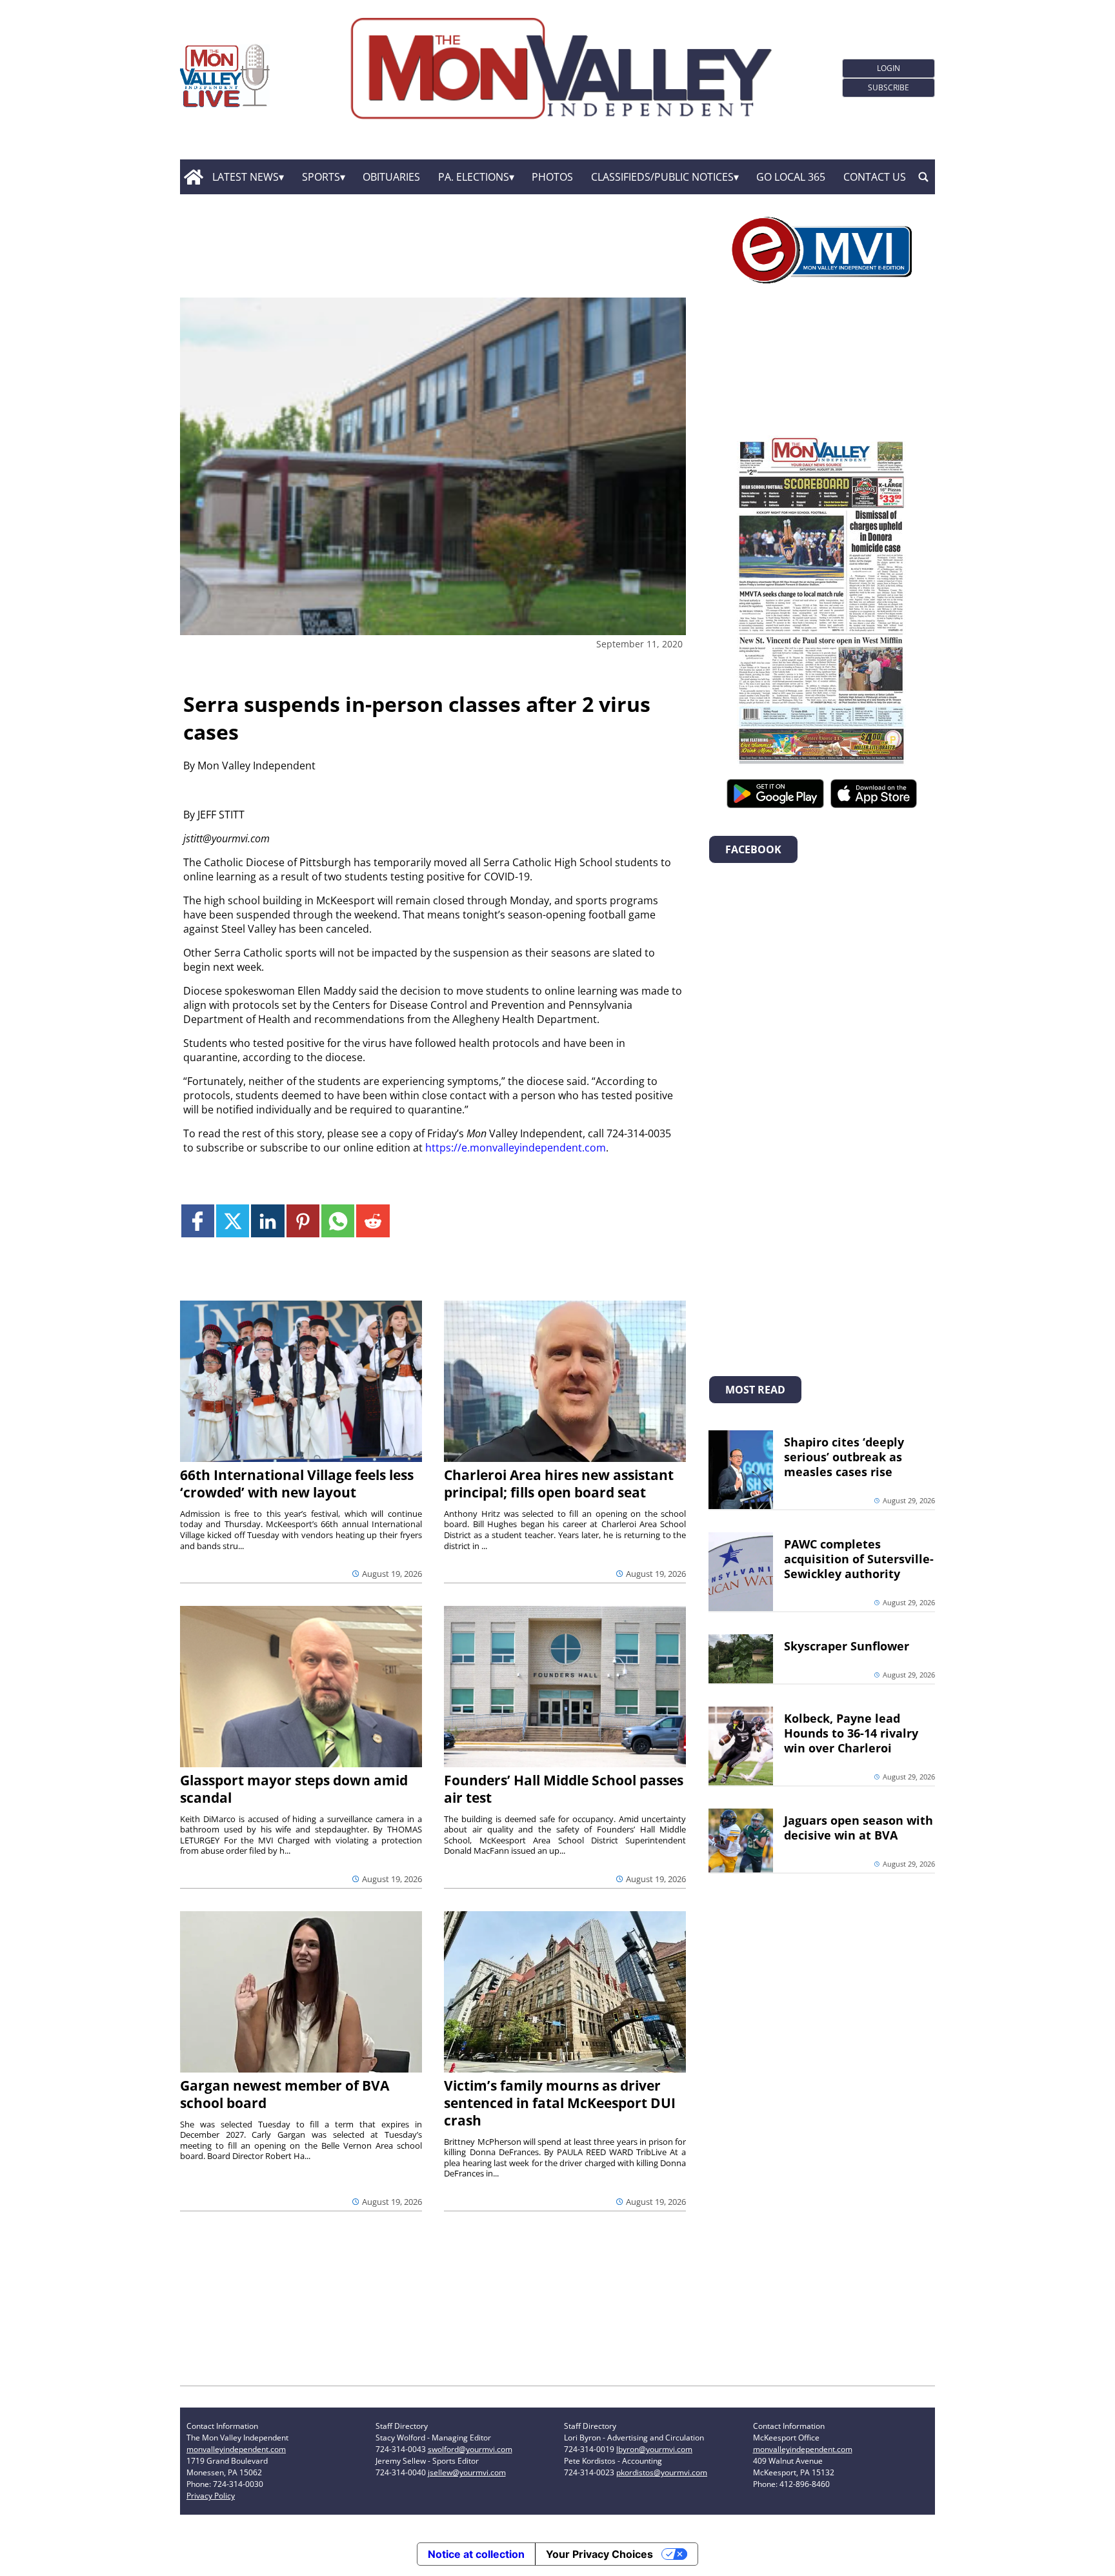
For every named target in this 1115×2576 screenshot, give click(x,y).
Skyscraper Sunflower (847, 1646)
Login (889, 68)
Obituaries (391, 177)
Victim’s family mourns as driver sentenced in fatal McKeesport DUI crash (560, 2103)
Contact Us (875, 177)
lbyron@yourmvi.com (654, 2449)
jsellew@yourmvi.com (467, 2472)
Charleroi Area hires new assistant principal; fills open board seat (559, 1484)
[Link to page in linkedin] (267, 1221)
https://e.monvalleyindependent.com (516, 1148)
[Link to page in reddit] (373, 1221)
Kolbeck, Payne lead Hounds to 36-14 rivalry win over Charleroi (851, 1733)
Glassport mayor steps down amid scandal (294, 1789)
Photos (552, 177)
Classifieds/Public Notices (662, 177)
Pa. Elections (474, 177)
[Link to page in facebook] (198, 1221)
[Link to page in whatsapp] (338, 1221)
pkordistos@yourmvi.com (662, 2472)
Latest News (246, 177)
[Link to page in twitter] (233, 1221)
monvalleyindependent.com (236, 2449)
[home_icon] (193, 177)
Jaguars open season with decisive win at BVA (859, 1828)
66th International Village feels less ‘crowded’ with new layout (297, 1484)
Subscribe (889, 87)
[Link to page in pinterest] (303, 1221)
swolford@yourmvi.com (470, 2449)
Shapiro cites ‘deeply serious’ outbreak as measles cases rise (844, 1457)
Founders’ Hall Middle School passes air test (564, 1789)
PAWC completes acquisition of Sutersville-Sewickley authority (859, 1559)
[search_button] (923, 177)
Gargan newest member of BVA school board (285, 2094)
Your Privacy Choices (599, 2554)
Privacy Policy (211, 2496)
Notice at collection (476, 2554)
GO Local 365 (791, 177)
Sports (321, 177)
